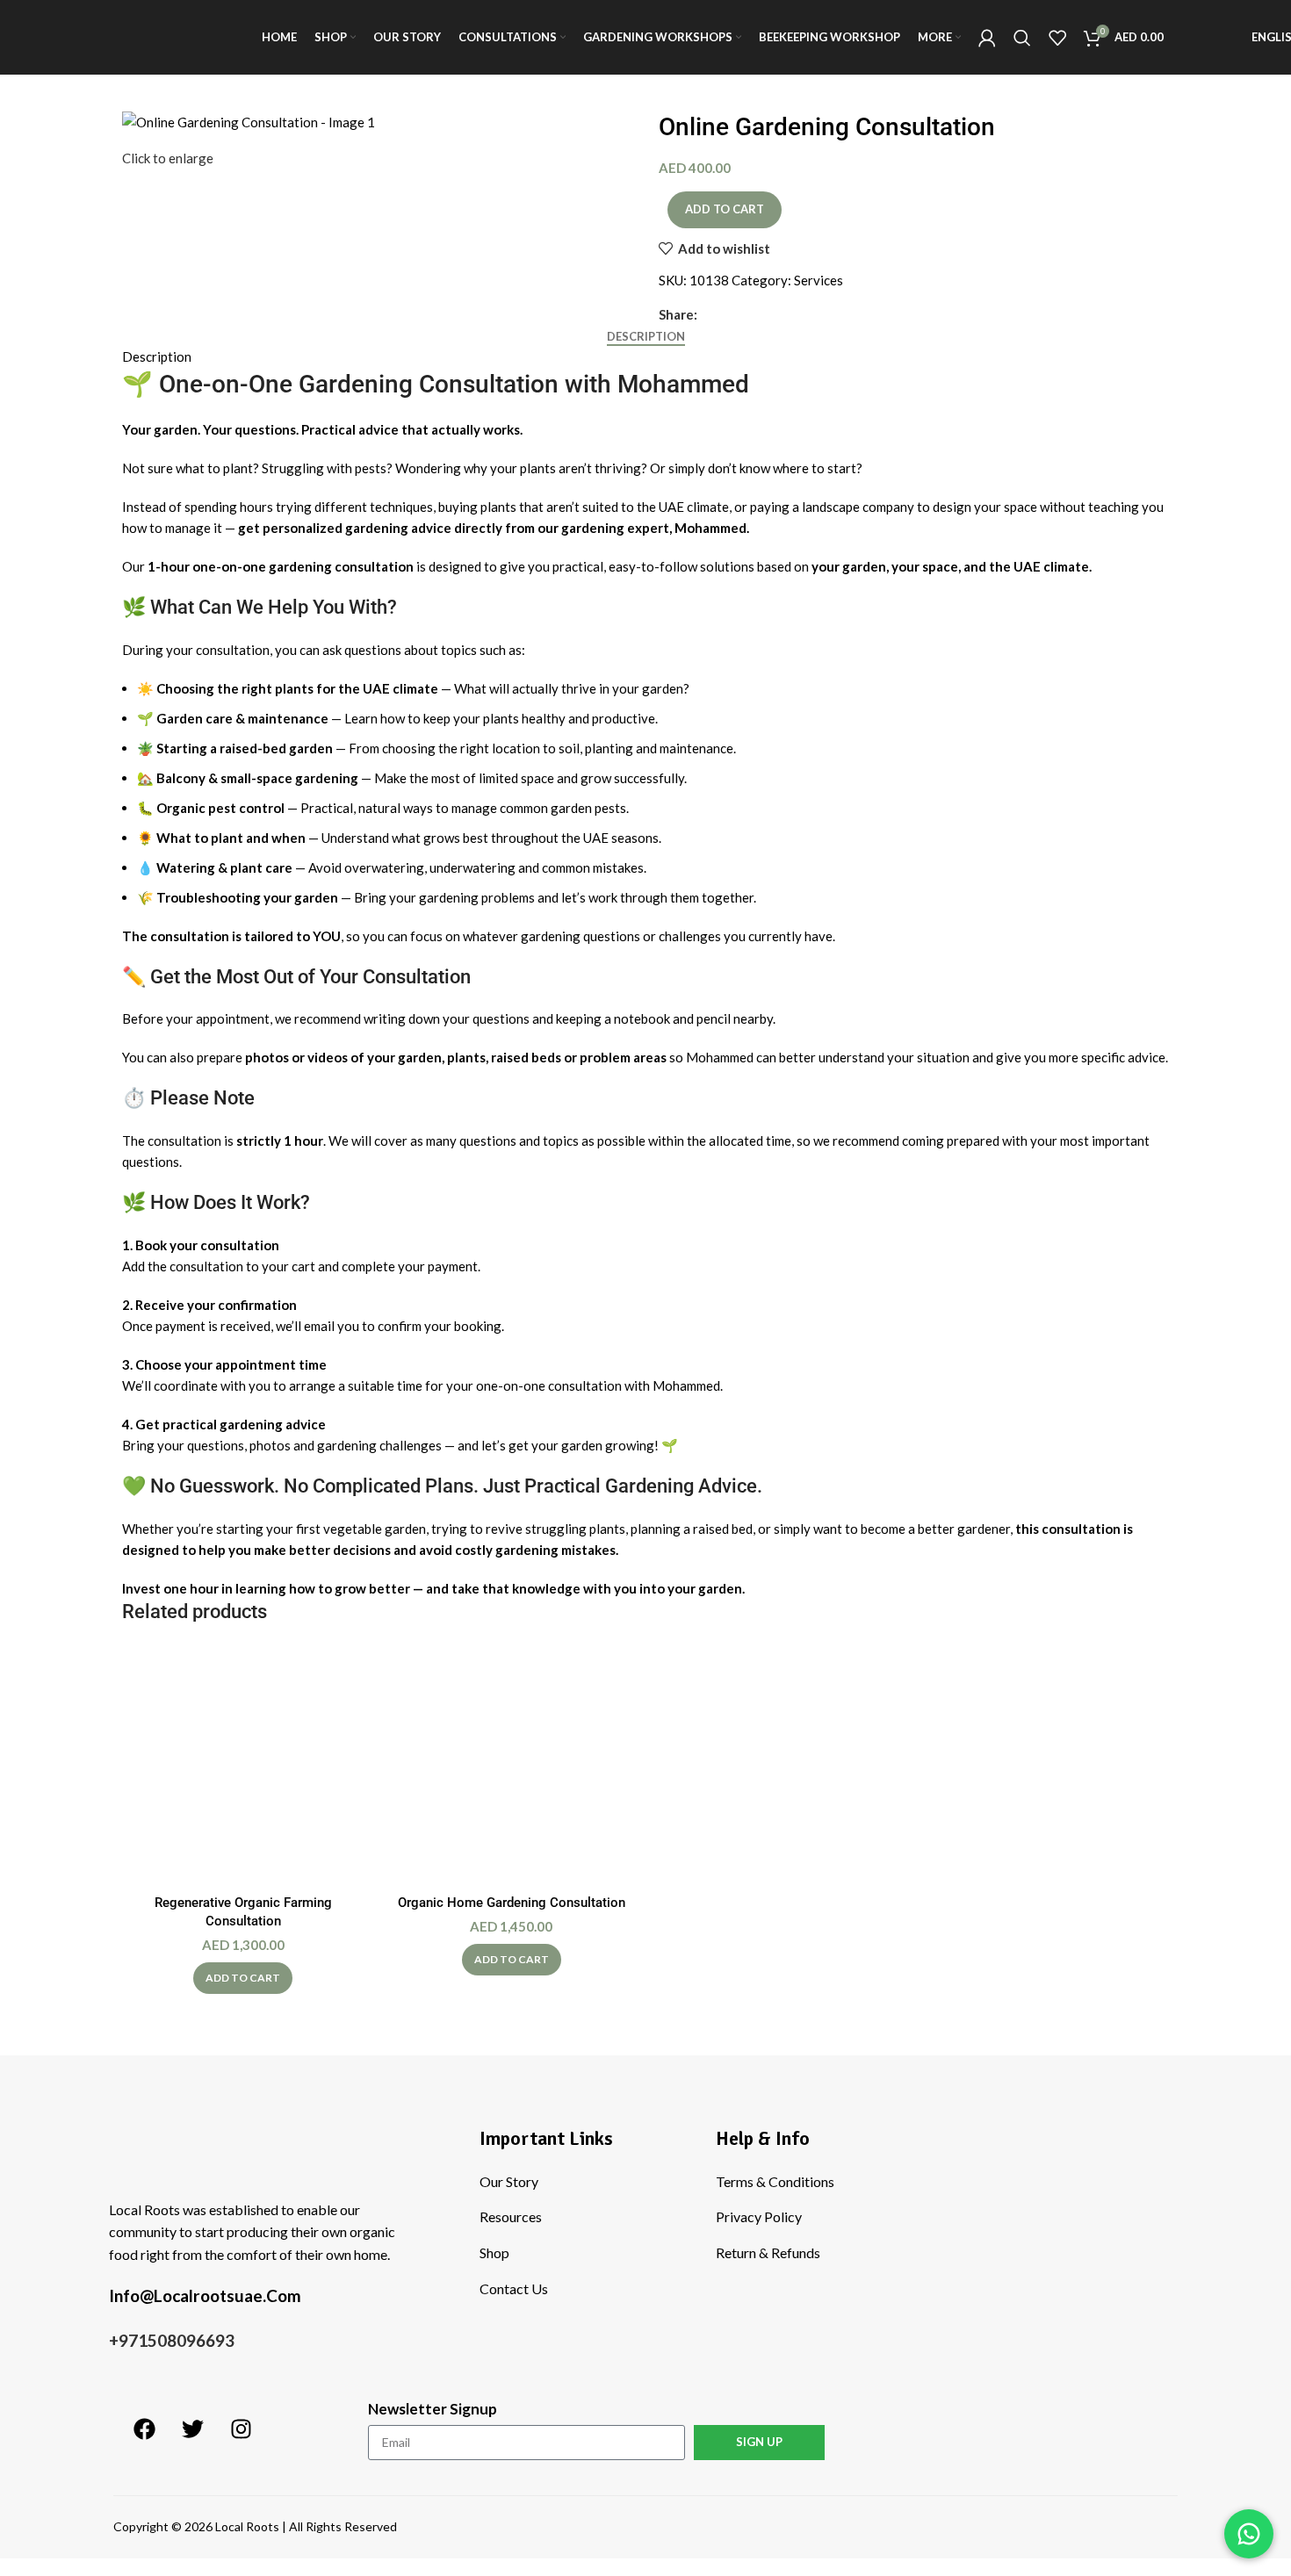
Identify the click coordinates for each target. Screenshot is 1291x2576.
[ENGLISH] (1213, 38)
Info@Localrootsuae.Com (205, 2295)
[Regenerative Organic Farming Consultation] (243, 1765)
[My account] (987, 38)
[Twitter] (192, 2428)
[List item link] (584, 2182)
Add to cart (725, 209)
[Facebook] (144, 2428)
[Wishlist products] (1057, 38)
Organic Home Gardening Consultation (512, 1903)
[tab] (646, 337)
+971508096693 (172, 2340)
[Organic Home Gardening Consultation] (512, 1765)
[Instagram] (241, 2428)
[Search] (1022, 38)
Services (819, 280)
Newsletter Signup (433, 2409)
